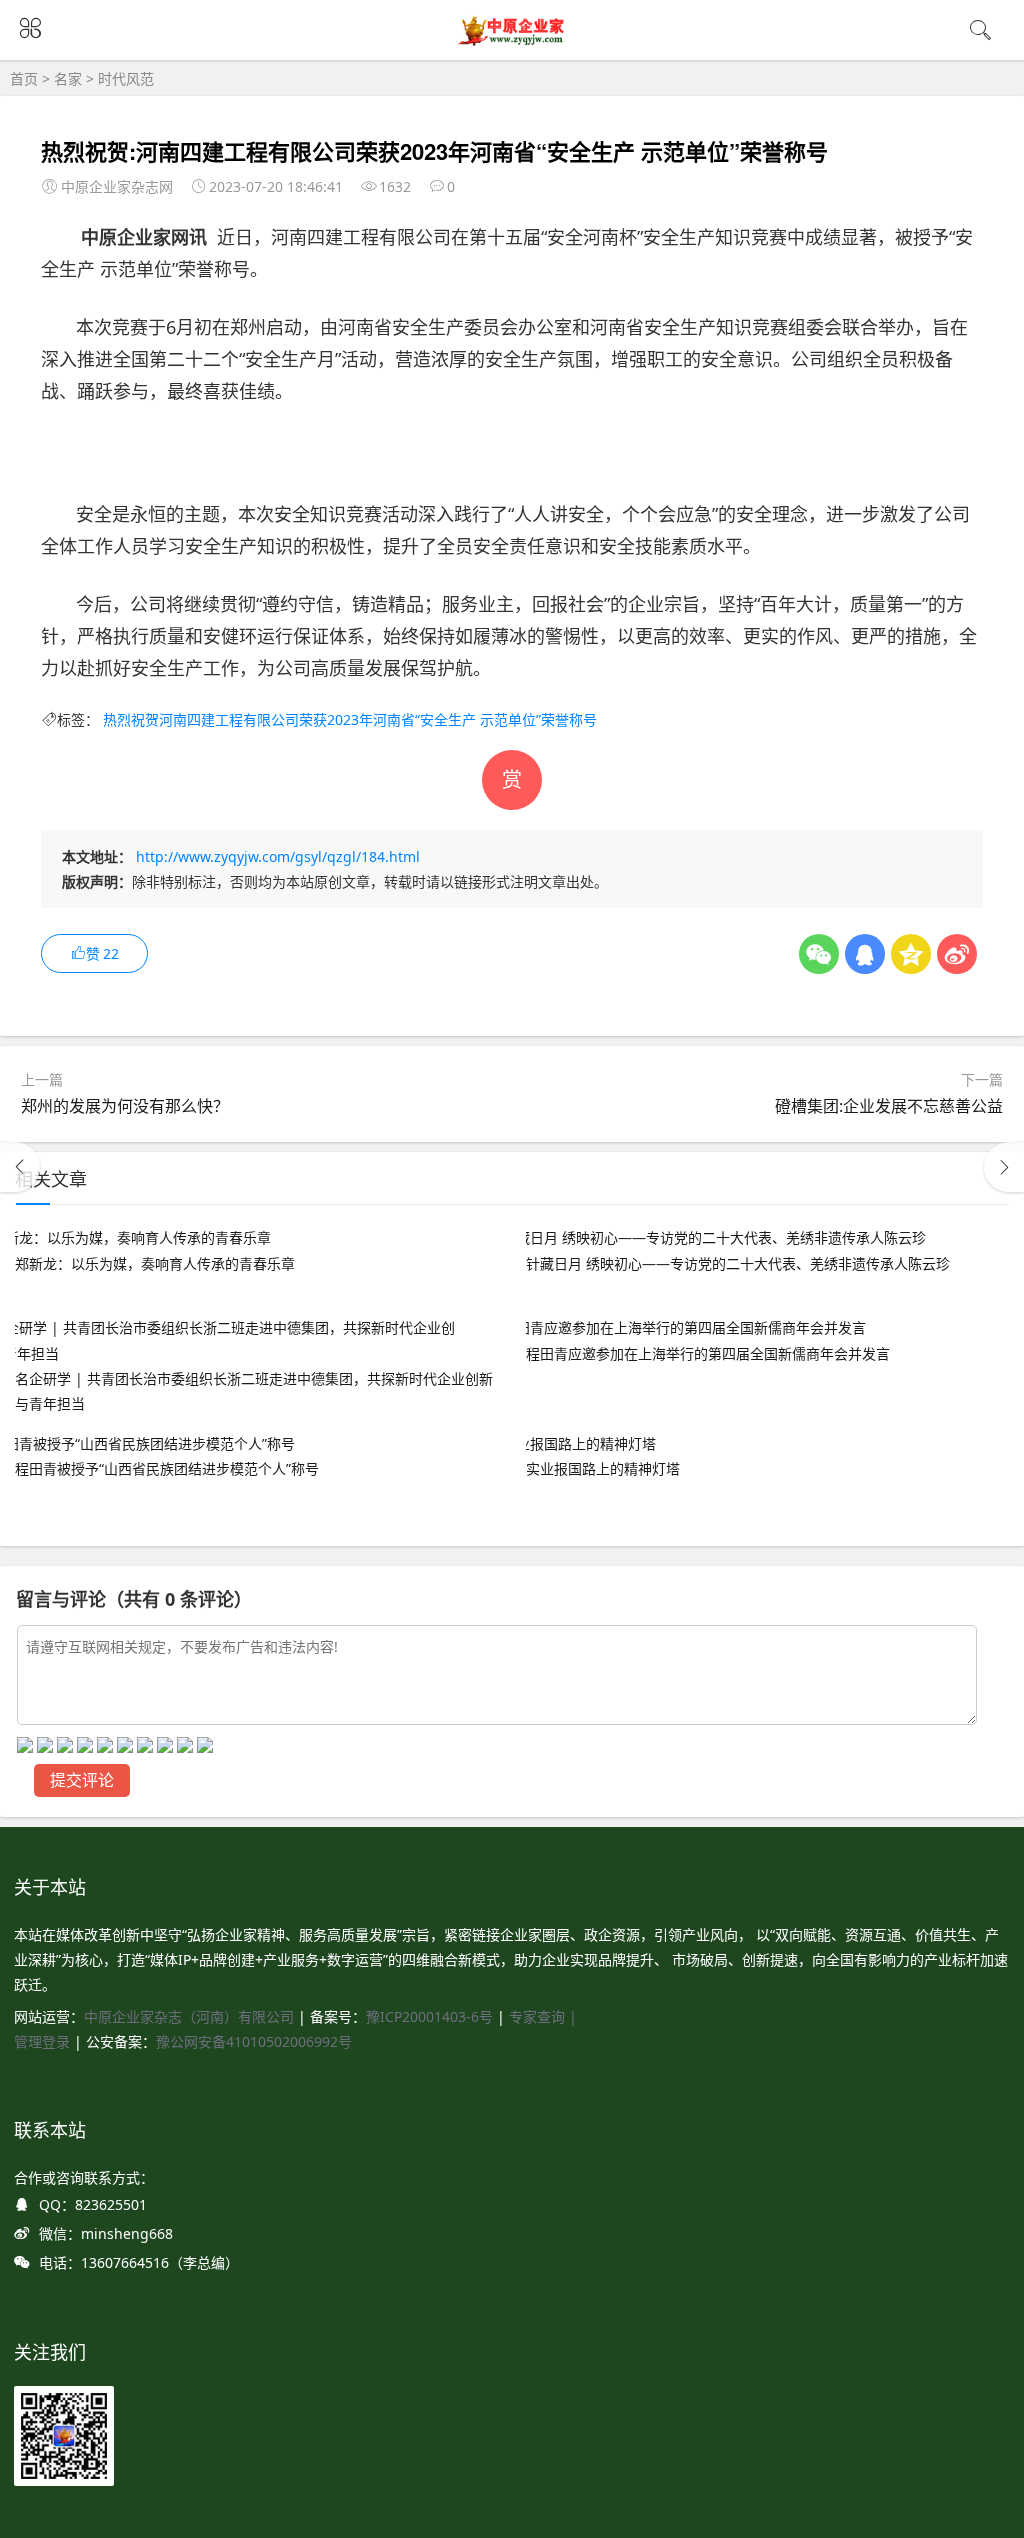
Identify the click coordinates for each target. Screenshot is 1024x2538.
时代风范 (126, 78)
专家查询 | (543, 2016)
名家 (68, 78)
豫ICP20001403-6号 (429, 2016)
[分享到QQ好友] (865, 954)
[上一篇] (20, 1167)
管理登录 (44, 2041)
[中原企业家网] (512, 43)
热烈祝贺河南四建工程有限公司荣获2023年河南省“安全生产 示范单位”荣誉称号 (350, 719)
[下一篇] (1004, 1167)
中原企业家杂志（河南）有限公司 (189, 2016)
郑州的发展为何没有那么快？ (125, 1106)
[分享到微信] (819, 954)
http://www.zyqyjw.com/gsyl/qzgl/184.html (278, 856)
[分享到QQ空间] (911, 954)
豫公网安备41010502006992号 (254, 2041)
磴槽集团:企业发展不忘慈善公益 (889, 1106)
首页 (24, 78)
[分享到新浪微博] (957, 954)
